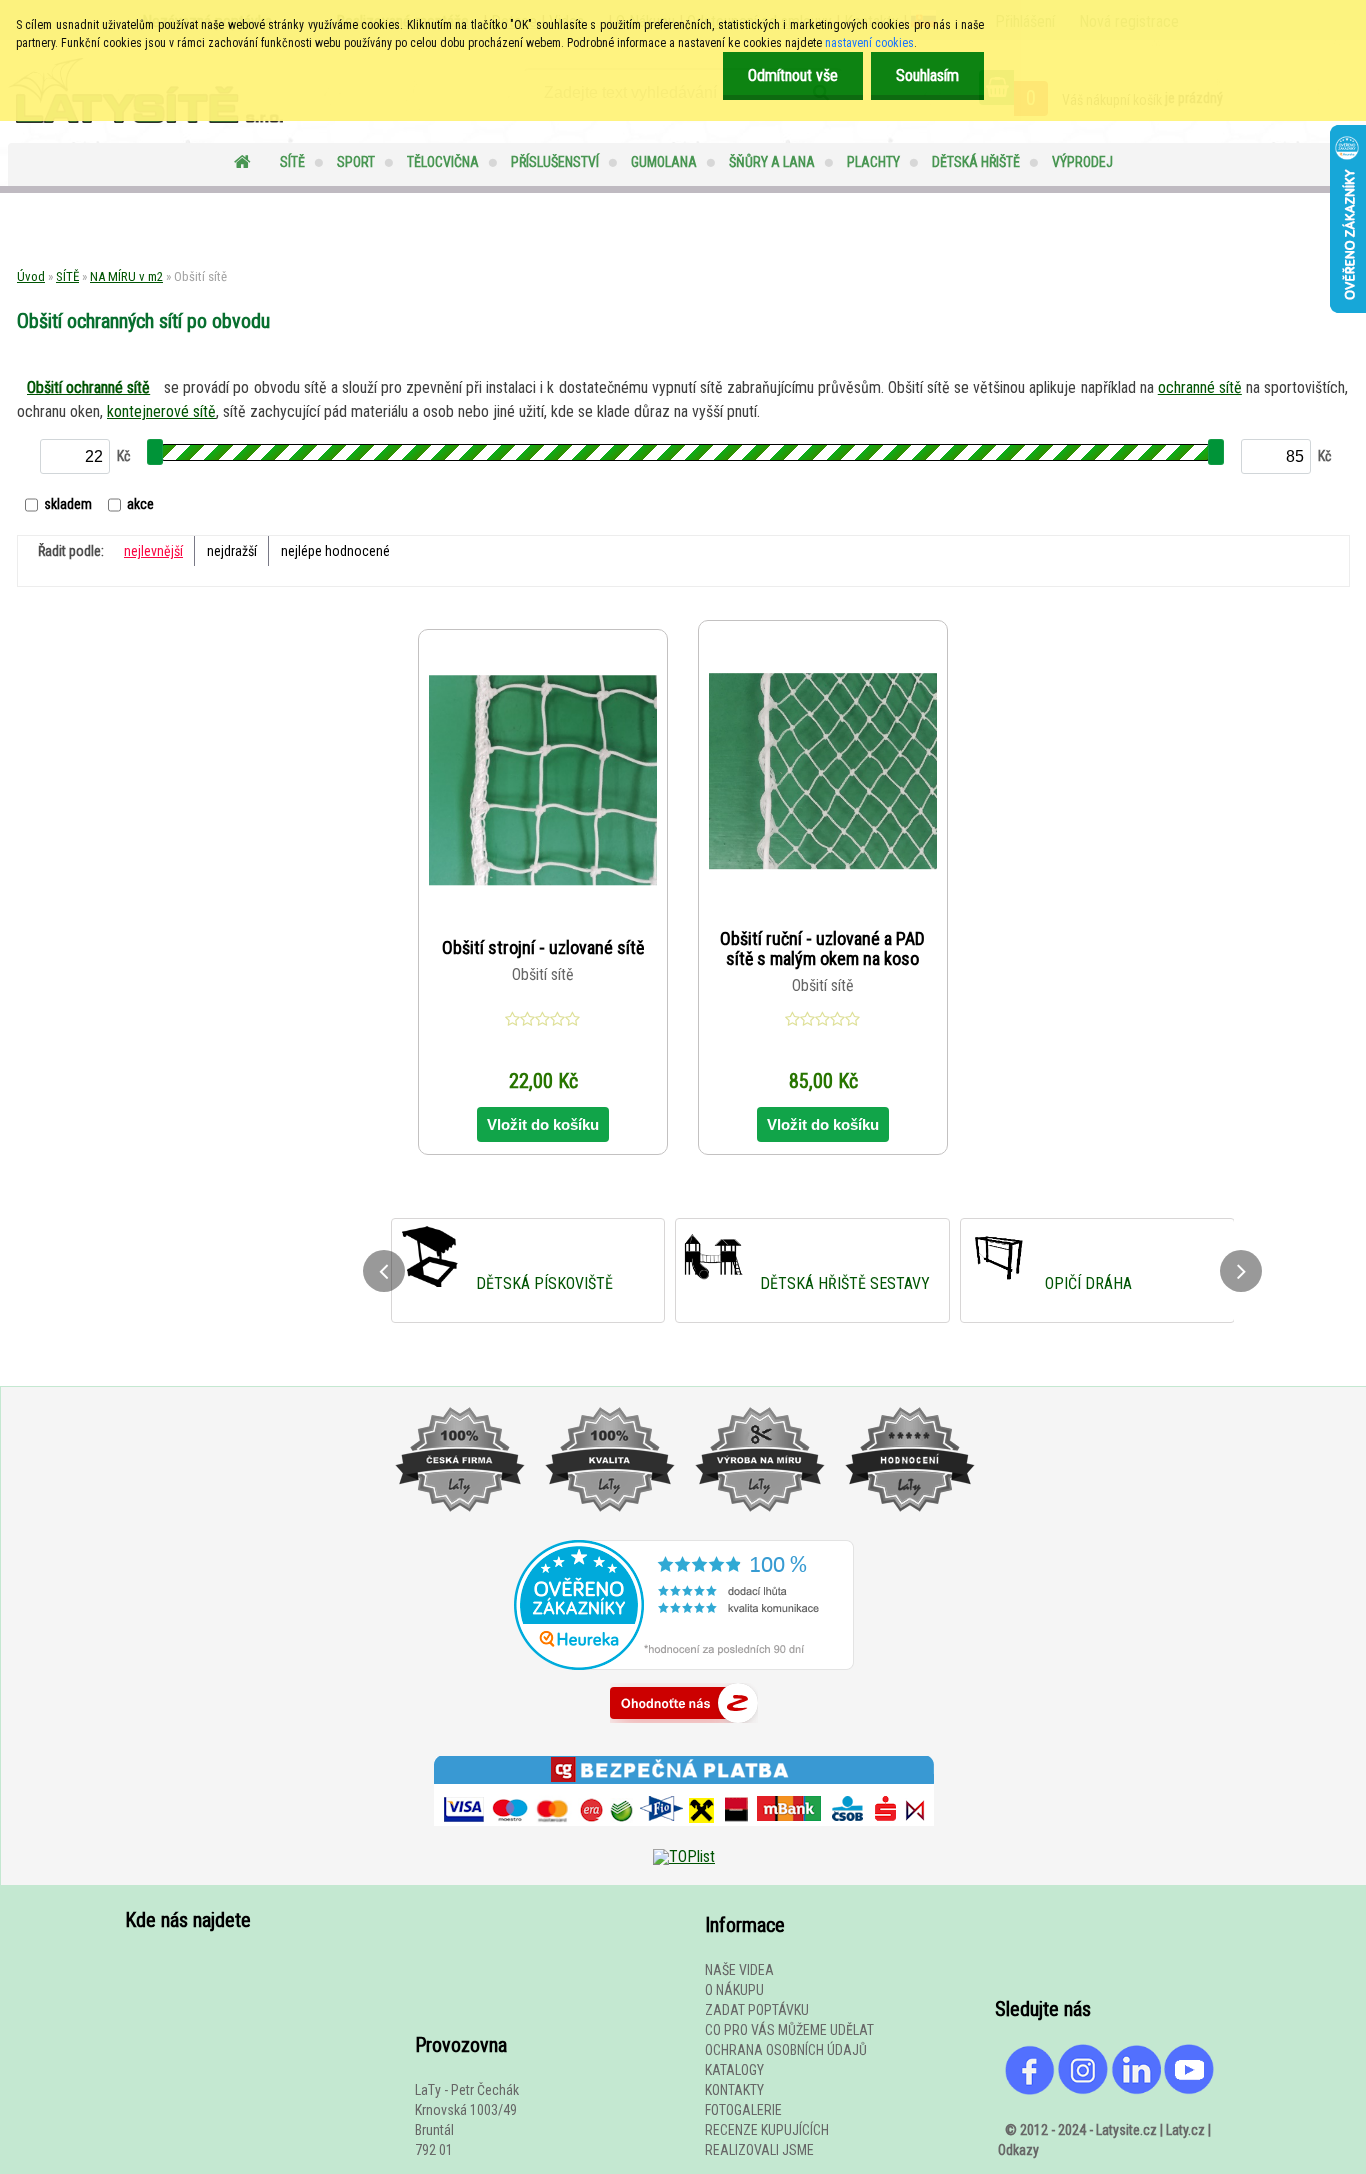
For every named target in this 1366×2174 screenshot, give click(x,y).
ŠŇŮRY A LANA (772, 162)
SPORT (356, 162)
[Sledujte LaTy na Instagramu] (1083, 2090)
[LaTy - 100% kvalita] (609, 1531)
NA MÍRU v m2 (126, 276)
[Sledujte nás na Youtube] (1189, 2090)
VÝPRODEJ (1082, 162)
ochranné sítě (1200, 387)
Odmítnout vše (793, 75)
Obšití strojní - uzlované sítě (543, 948)
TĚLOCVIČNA (443, 162)
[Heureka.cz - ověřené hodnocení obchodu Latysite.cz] (684, 1664)
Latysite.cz (1126, 2130)
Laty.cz (1185, 2130)
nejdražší (232, 551)
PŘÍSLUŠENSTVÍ (555, 162)
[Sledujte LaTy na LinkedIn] (1136, 2090)
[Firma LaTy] (459, 1531)
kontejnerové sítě (161, 411)
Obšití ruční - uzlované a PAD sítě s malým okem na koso (822, 949)
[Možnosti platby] (684, 1840)
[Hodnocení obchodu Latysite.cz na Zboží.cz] (684, 1727)
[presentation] (384, 1271)
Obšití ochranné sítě (88, 387)
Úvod (31, 276)
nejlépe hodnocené (335, 551)
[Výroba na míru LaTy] (759, 1531)
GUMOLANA (664, 162)
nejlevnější (153, 551)
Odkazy (1018, 2150)
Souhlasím (927, 75)
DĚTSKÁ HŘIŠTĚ (976, 162)
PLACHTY (873, 162)
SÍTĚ (292, 162)
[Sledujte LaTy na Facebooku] (1030, 2090)
